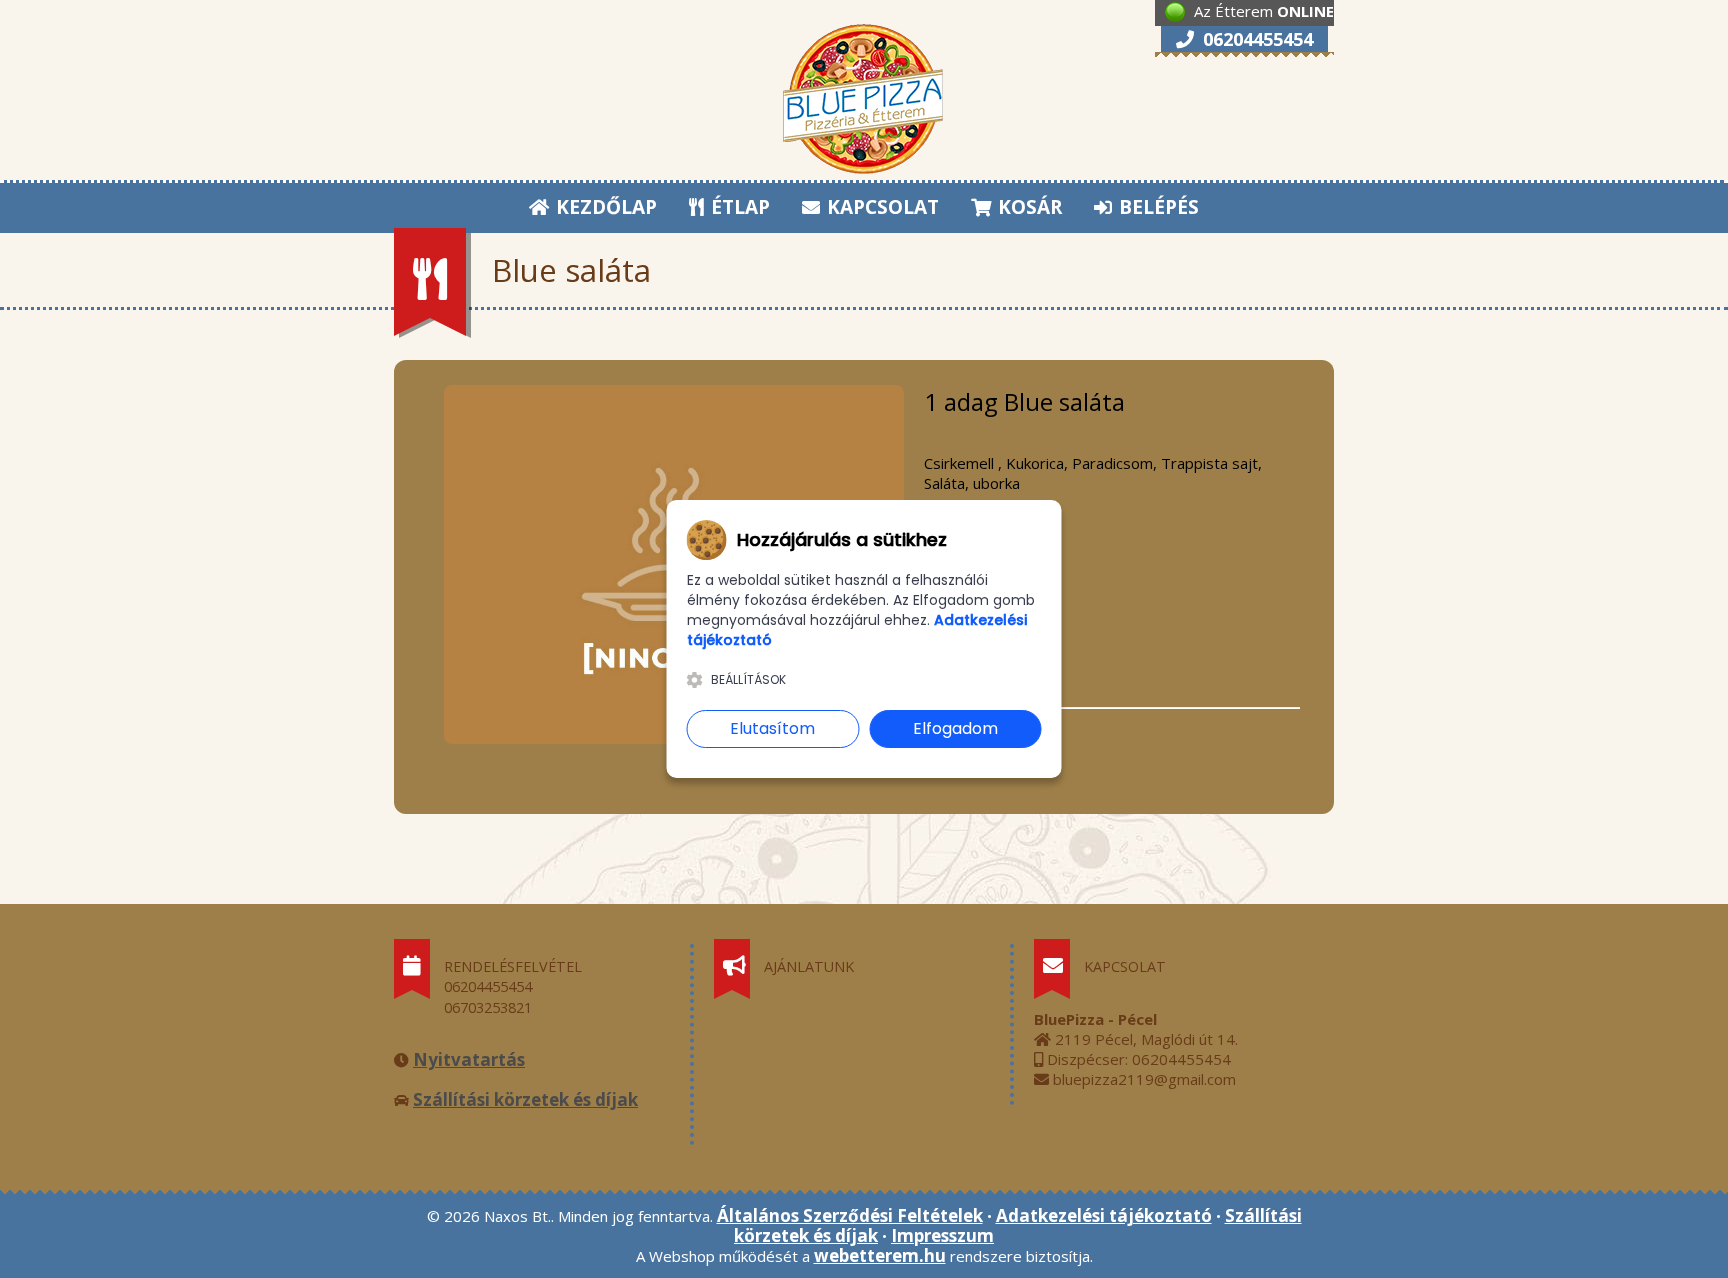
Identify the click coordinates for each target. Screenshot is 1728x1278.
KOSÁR (1027, 207)
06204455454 (1255, 39)
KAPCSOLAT (880, 207)
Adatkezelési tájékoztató (1104, 1215)
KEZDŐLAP (604, 207)
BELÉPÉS (1156, 207)
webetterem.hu (880, 1255)
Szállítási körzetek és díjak (525, 1099)
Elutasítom (772, 728)
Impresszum (942, 1235)
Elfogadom (955, 728)
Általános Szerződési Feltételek (850, 1215)
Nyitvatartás (469, 1059)
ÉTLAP (738, 207)
